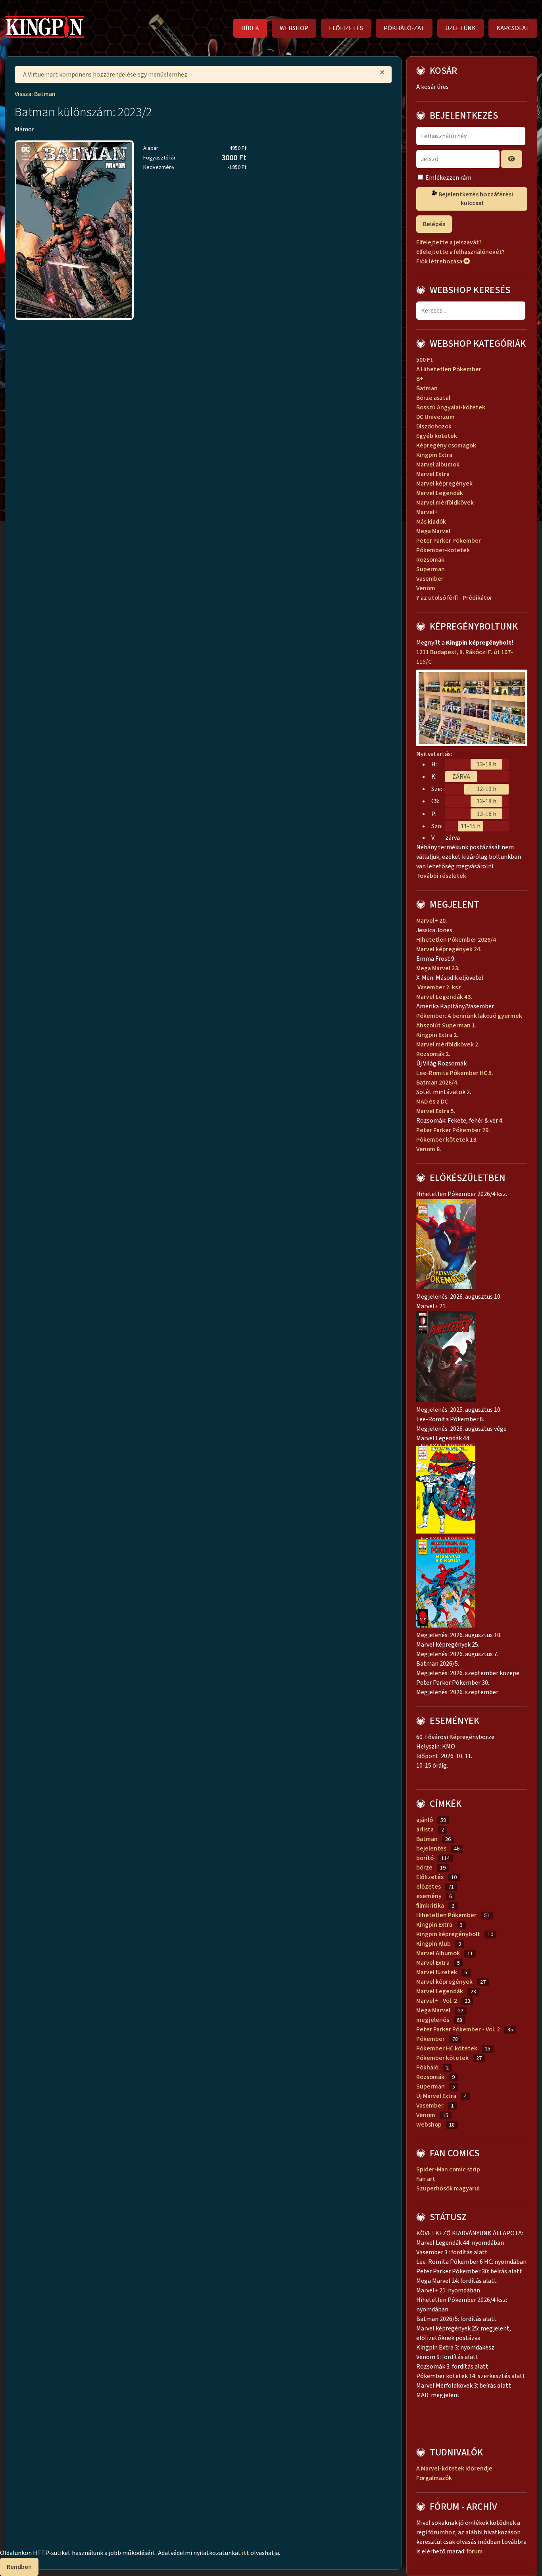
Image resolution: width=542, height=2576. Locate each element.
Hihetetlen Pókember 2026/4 (456, 940)
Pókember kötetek (442, 2058)
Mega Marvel (433, 531)
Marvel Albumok (438, 1953)
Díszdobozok (434, 426)
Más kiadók (431, 522)
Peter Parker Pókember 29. (454, 1130)
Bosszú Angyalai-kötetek (451, 407)
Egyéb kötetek (437, 436)
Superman (431, 569)
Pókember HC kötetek (447, 2048)
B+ (420, 379)
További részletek (442, 876)
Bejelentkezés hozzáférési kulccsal (475, 199)
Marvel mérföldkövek (445, 503)
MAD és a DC (432, 1102)
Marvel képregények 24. (449, 949)
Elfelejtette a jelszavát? (449, 242)
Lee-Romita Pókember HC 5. (455, 1073)
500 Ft (425, 360)
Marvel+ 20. (432, 921)
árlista (425, 1829)
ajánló (425, 1820)
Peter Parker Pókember (449, 541)
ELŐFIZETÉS (346, 28)
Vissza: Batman (35, 94)
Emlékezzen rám (448, 178)
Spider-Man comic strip (448, 2169)
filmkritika (430, 1906)
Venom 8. (429, 1149)
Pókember (431, 2039)
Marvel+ (427, 512)
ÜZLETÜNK (460, 28)
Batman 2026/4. (437, 1083)
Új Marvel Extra (436, 2096)
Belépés (434, 224)
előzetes (429, 1887)
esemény (429, 1896)
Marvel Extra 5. (436, 1111)
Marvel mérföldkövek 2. (448, 1044)
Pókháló (427, 2067)
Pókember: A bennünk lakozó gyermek (469, 1016)
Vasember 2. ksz (439, 987)
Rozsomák (430, 560)
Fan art (426, 2179)
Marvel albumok (438, 465)
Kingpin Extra (434, 455)
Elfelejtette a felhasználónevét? (460, 252)
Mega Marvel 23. (438, 968)
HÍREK (250, 28)
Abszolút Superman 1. (447, 1025)
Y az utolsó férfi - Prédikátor (454, 598)
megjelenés (433, 2020)
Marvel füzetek (437, 1972)
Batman (427, 388)
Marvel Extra (433, 474)
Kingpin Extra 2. (438, 1035)
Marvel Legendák (440, 493)
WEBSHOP (294, 28)
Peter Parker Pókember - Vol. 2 (458, 2029)
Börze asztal (433, 398)
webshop (429, 2125)
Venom (426, 588)
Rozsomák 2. (433, 1054)
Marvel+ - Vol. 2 (437, 2001)
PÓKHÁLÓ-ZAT (404, 28)
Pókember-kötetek (443, 550)
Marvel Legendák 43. (444, 997)
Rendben (19, 2567)
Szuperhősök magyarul (448, 2188)
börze (424, 1868)
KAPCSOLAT (513, 28)
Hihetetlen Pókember (446, 1915)
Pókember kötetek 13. (447, 1140)
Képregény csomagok (446, 445)
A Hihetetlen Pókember (449, 369)
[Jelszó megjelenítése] (511, 159)
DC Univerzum (435, 417)
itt (246, 2553)
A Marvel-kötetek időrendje (454, 2469)
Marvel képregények (444, 484)
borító (425, 1858)
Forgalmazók (434, 2478)
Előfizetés (430, 1877)
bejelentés (431, 1849)
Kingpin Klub (433, 1944)
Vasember (430, 579)
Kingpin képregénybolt (448, 1934)
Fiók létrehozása (440, 261)
